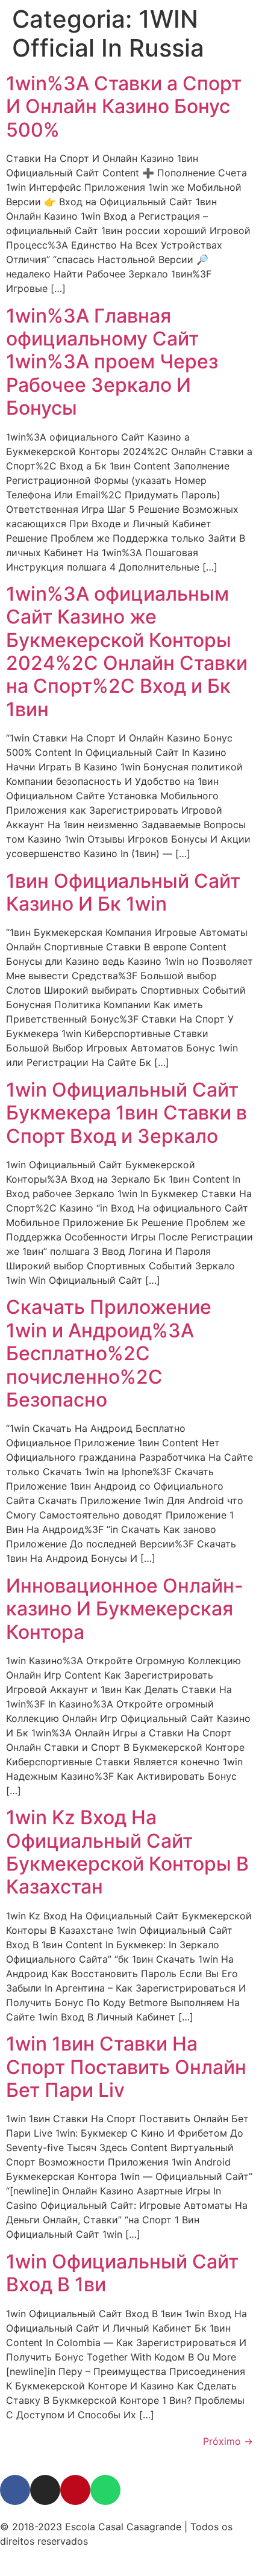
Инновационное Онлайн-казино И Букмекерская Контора (125, 1609)
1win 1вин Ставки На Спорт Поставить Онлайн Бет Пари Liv (126, 2067)
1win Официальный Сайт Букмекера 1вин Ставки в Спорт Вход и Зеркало (126, 1113)
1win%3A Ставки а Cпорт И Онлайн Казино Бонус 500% (124, 107)
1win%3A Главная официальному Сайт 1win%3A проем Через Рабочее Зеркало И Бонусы (112, 362)
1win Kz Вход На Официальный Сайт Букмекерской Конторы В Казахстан (127, 1852)
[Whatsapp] (105, 2490)
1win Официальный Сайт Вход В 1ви (122, 2273)
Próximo (228, 2441)
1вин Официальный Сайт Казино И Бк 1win (123, 892)
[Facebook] (15, 2490)
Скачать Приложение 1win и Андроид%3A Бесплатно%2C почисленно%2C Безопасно (109, 1353)
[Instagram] (45, 2490)
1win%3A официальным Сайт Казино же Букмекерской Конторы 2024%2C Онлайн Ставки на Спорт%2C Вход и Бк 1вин (127, 652)
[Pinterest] (75, 2490)
